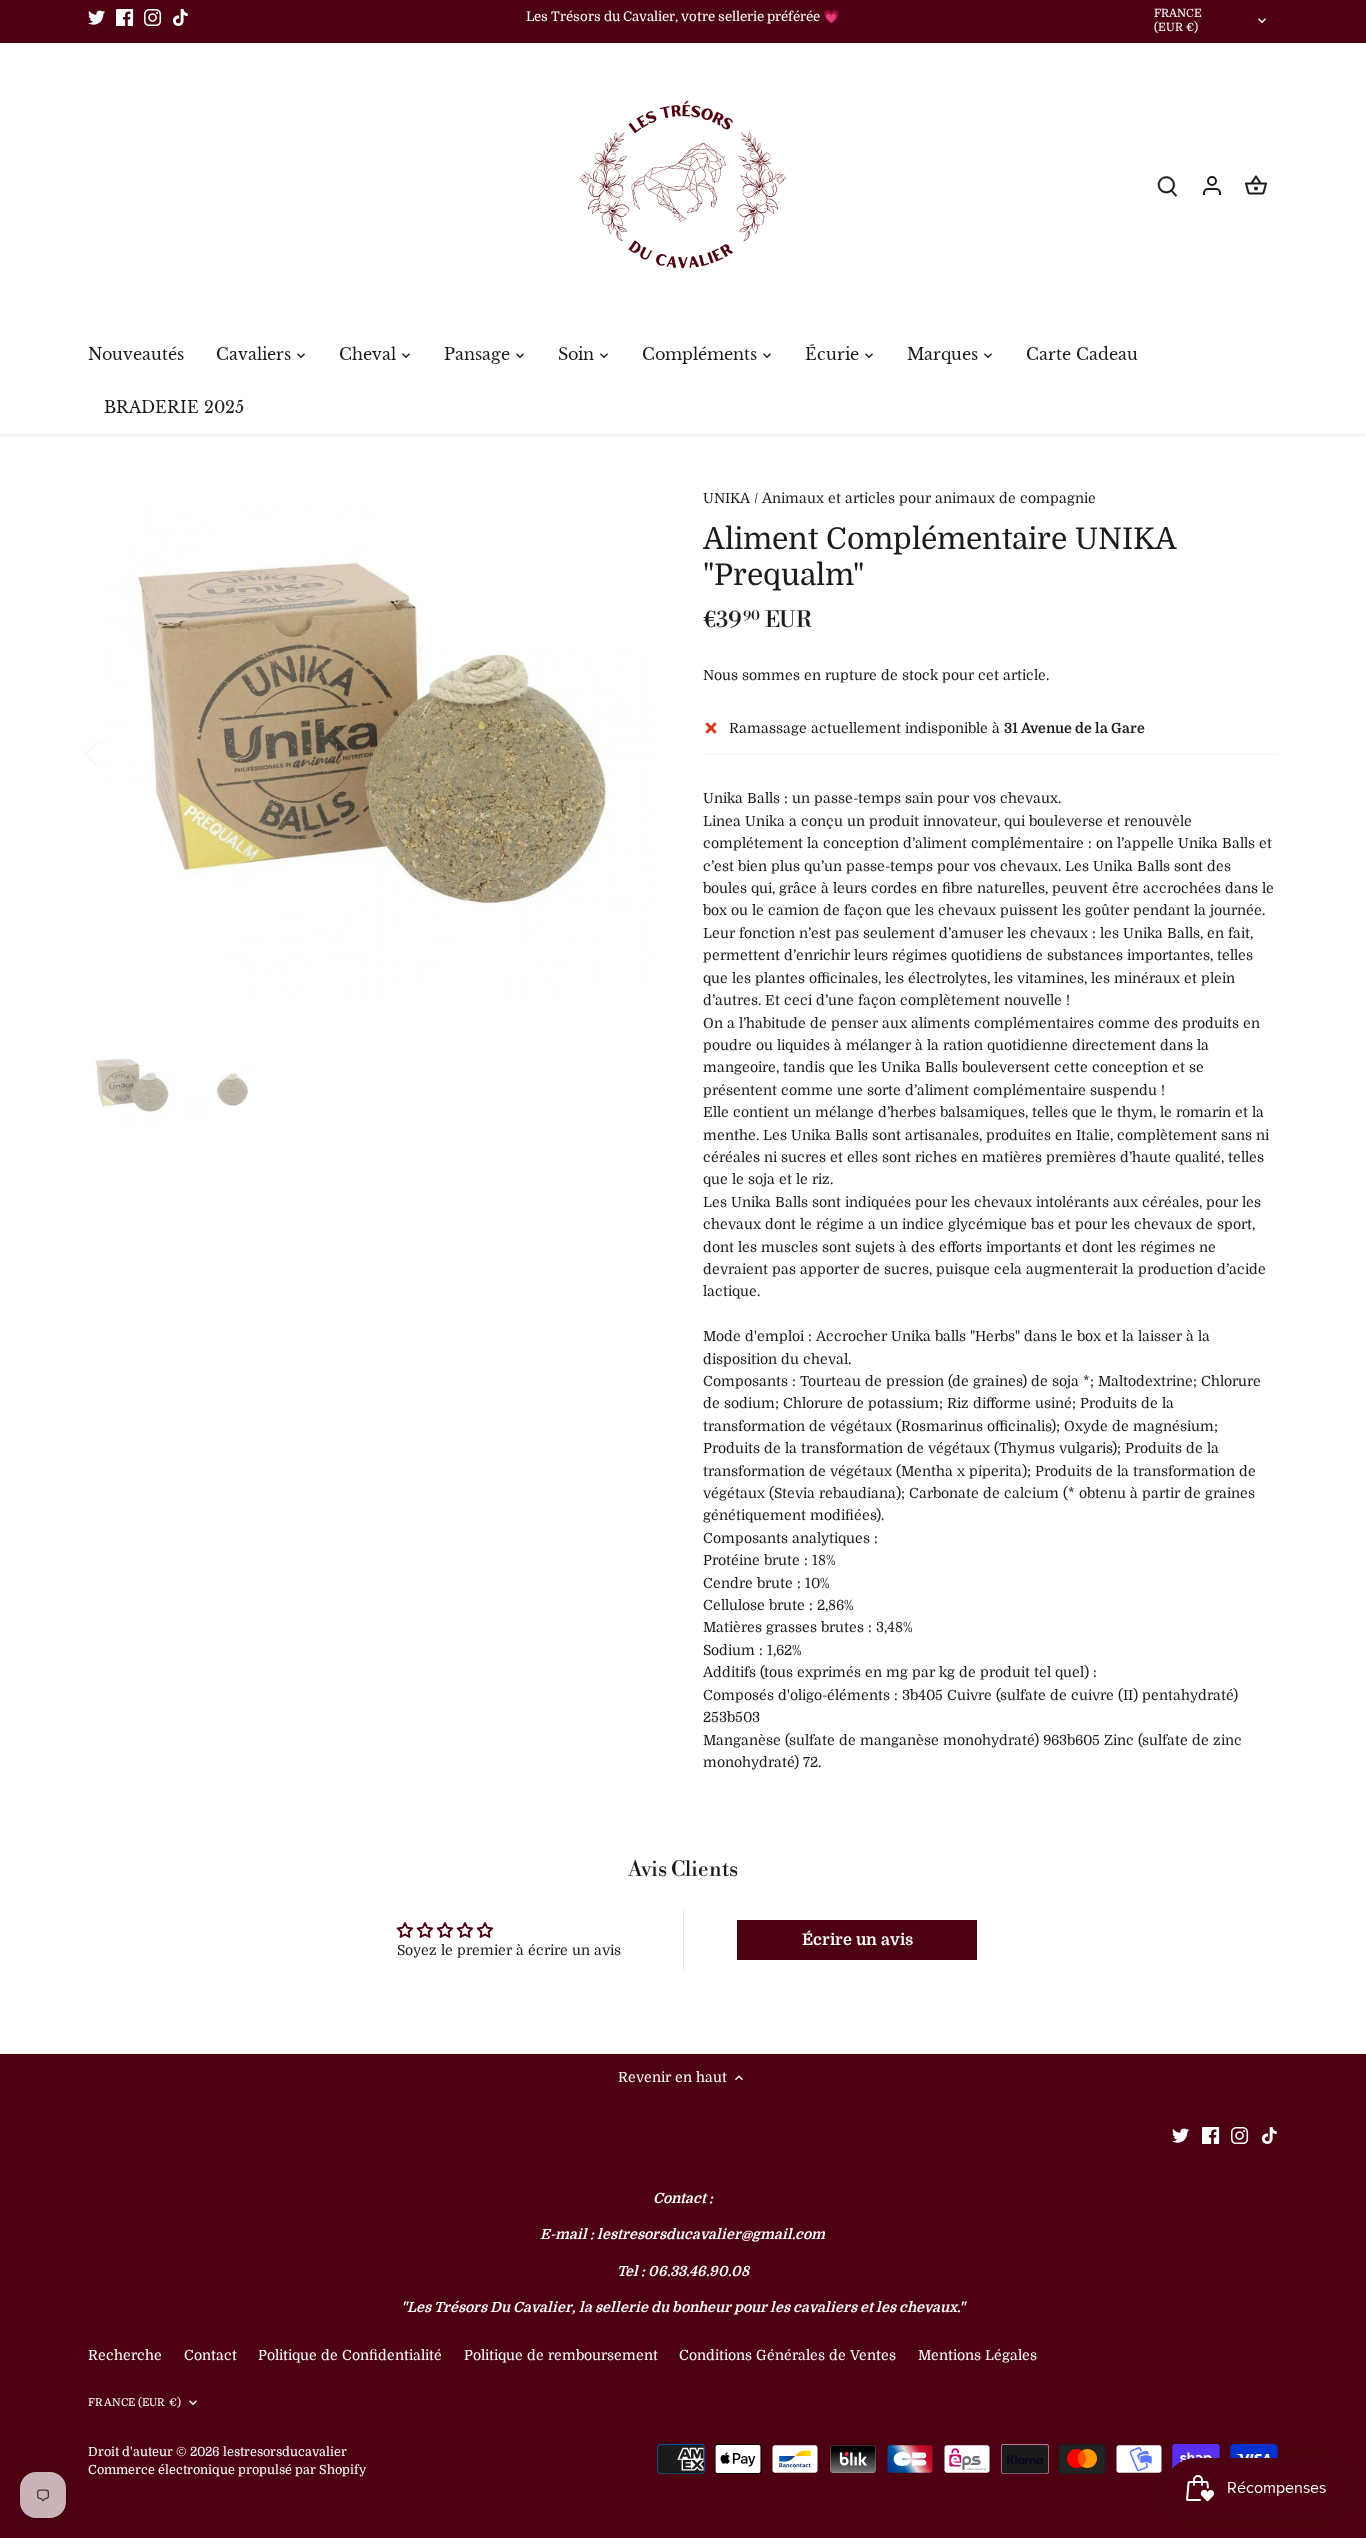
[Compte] (1212, 185)
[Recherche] (1168, 185)
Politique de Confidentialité (350, 2355)
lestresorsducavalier (285, 2452)
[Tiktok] (180, 17)
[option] (371, 752)
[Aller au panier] (1256, 185)
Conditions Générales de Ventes (787, 2355)
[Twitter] (96, 17)
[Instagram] (152, 17)
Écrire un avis (857, 1940)
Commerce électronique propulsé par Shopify (227, 2470)
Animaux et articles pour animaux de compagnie (929, 498)
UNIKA (726, 498)
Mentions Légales (977, 2355)
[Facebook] (124, 17)
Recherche (125, 2355)
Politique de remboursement (561, 2355)
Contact (212, 2355)
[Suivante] (625, 752)
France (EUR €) (1178, 21)
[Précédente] (118, 752)
